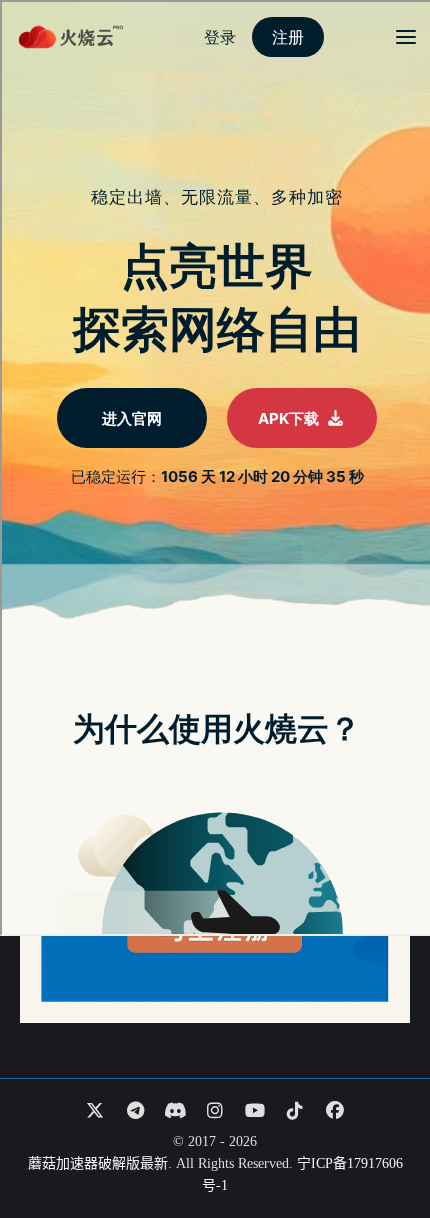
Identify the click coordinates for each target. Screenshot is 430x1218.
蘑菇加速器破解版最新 (98, 1163)
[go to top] (376, 1146)
